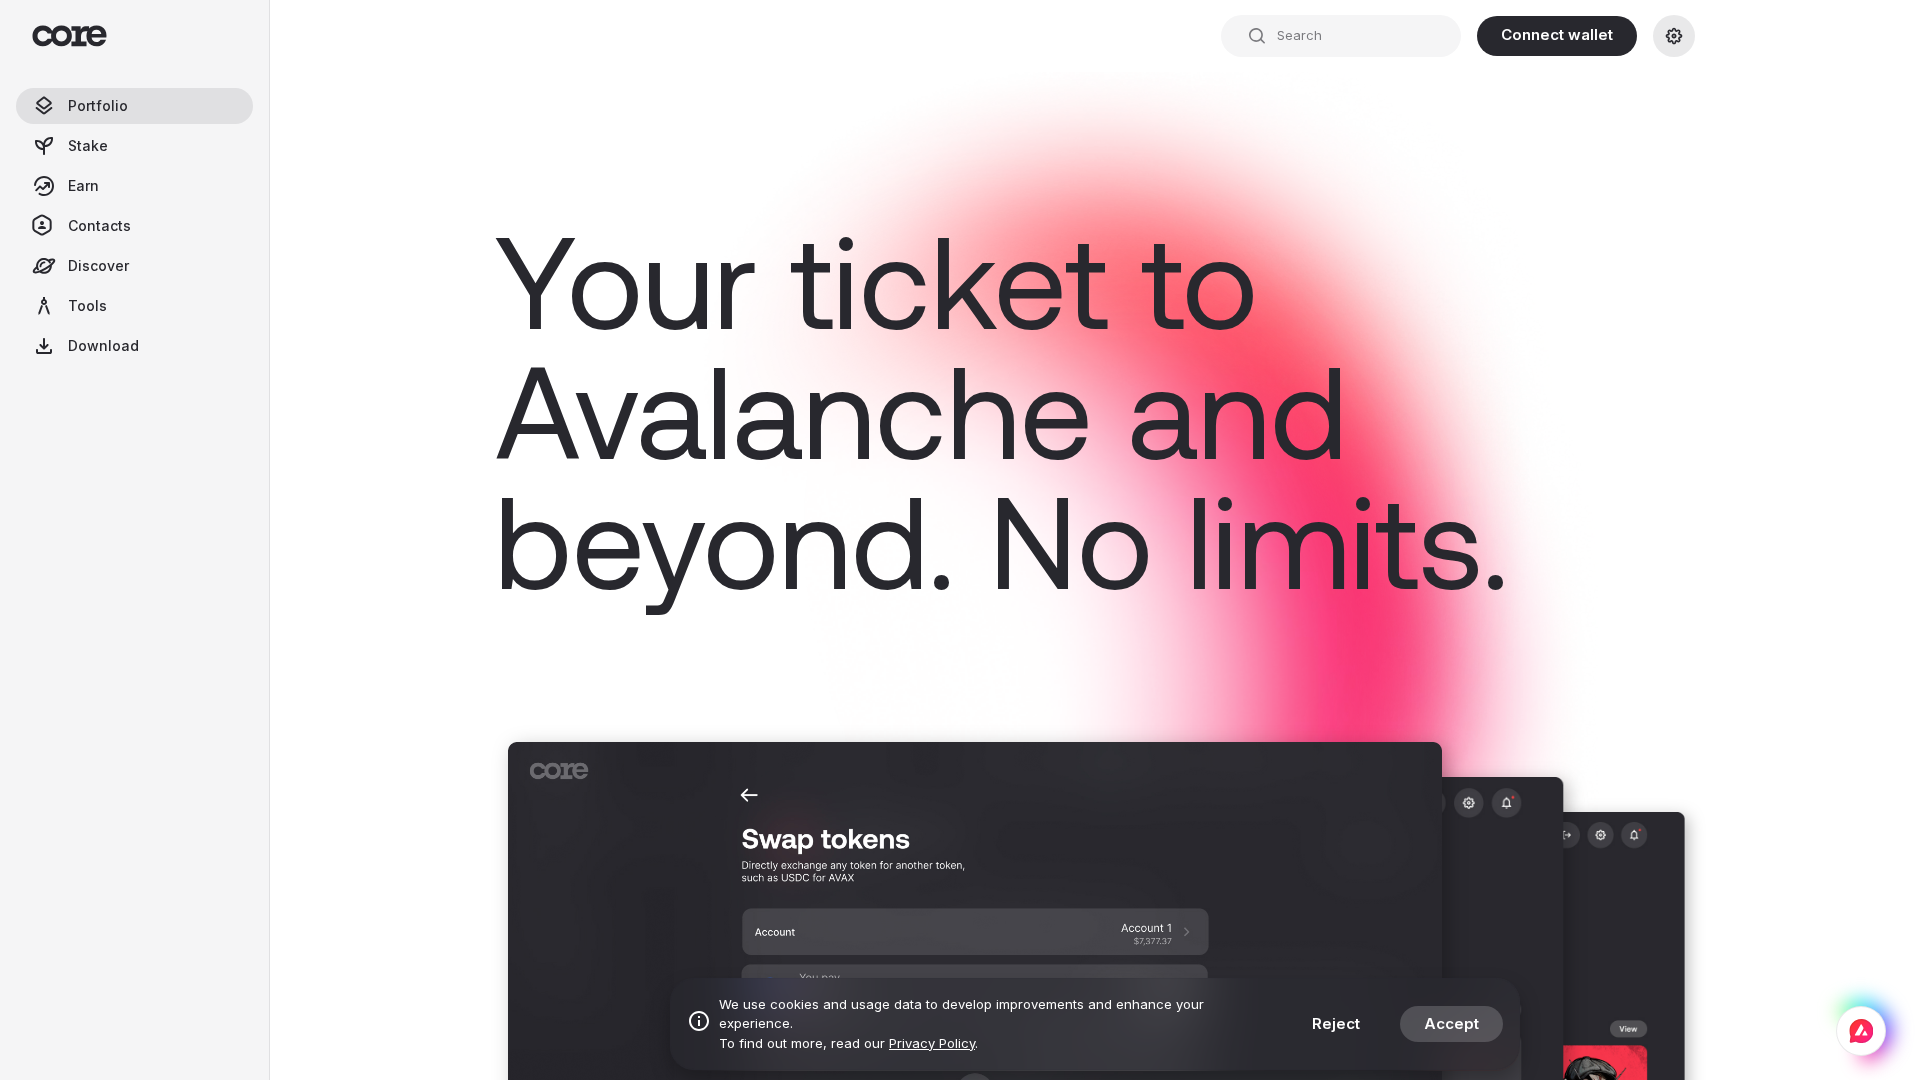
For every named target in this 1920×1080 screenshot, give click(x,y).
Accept (1451, 1023)
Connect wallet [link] (1557, 34)
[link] (1674, 36)
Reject (1336, 1023)
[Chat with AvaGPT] (1861, 1031)
